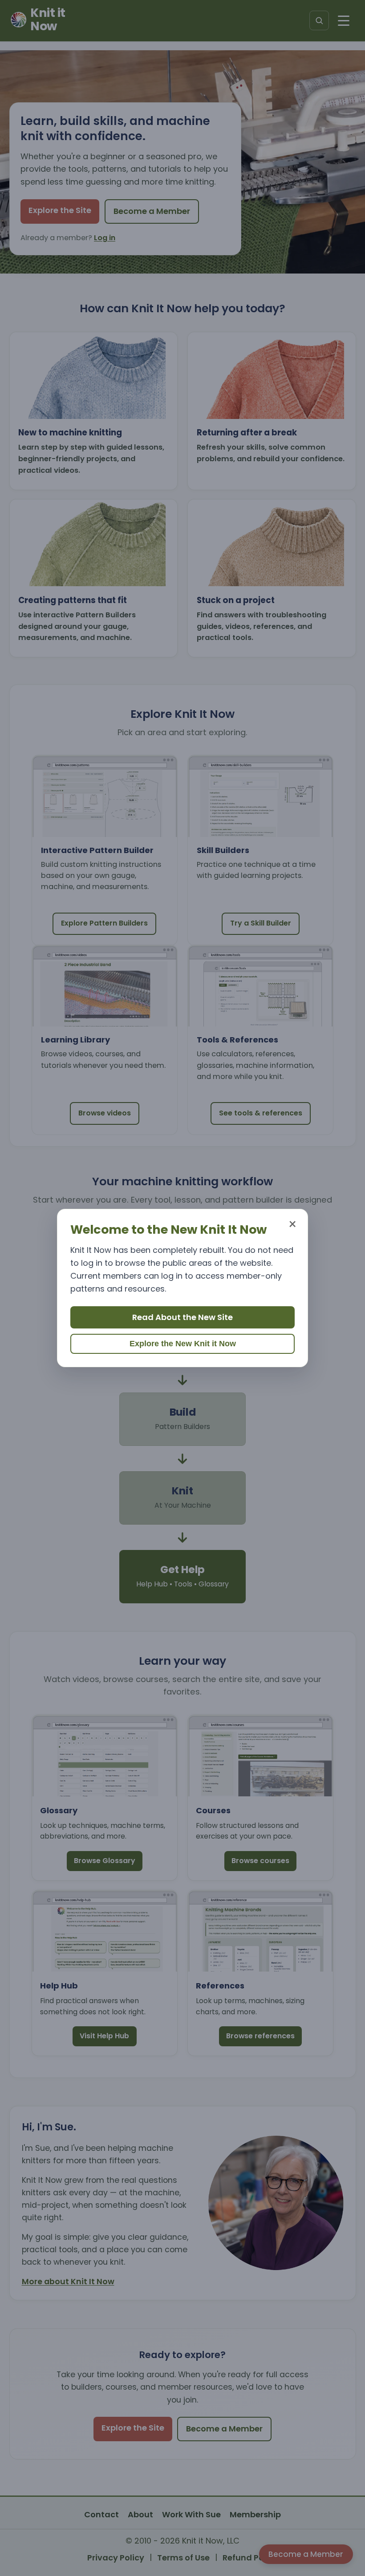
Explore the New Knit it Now (183, 1344)
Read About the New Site (182, 1317)
